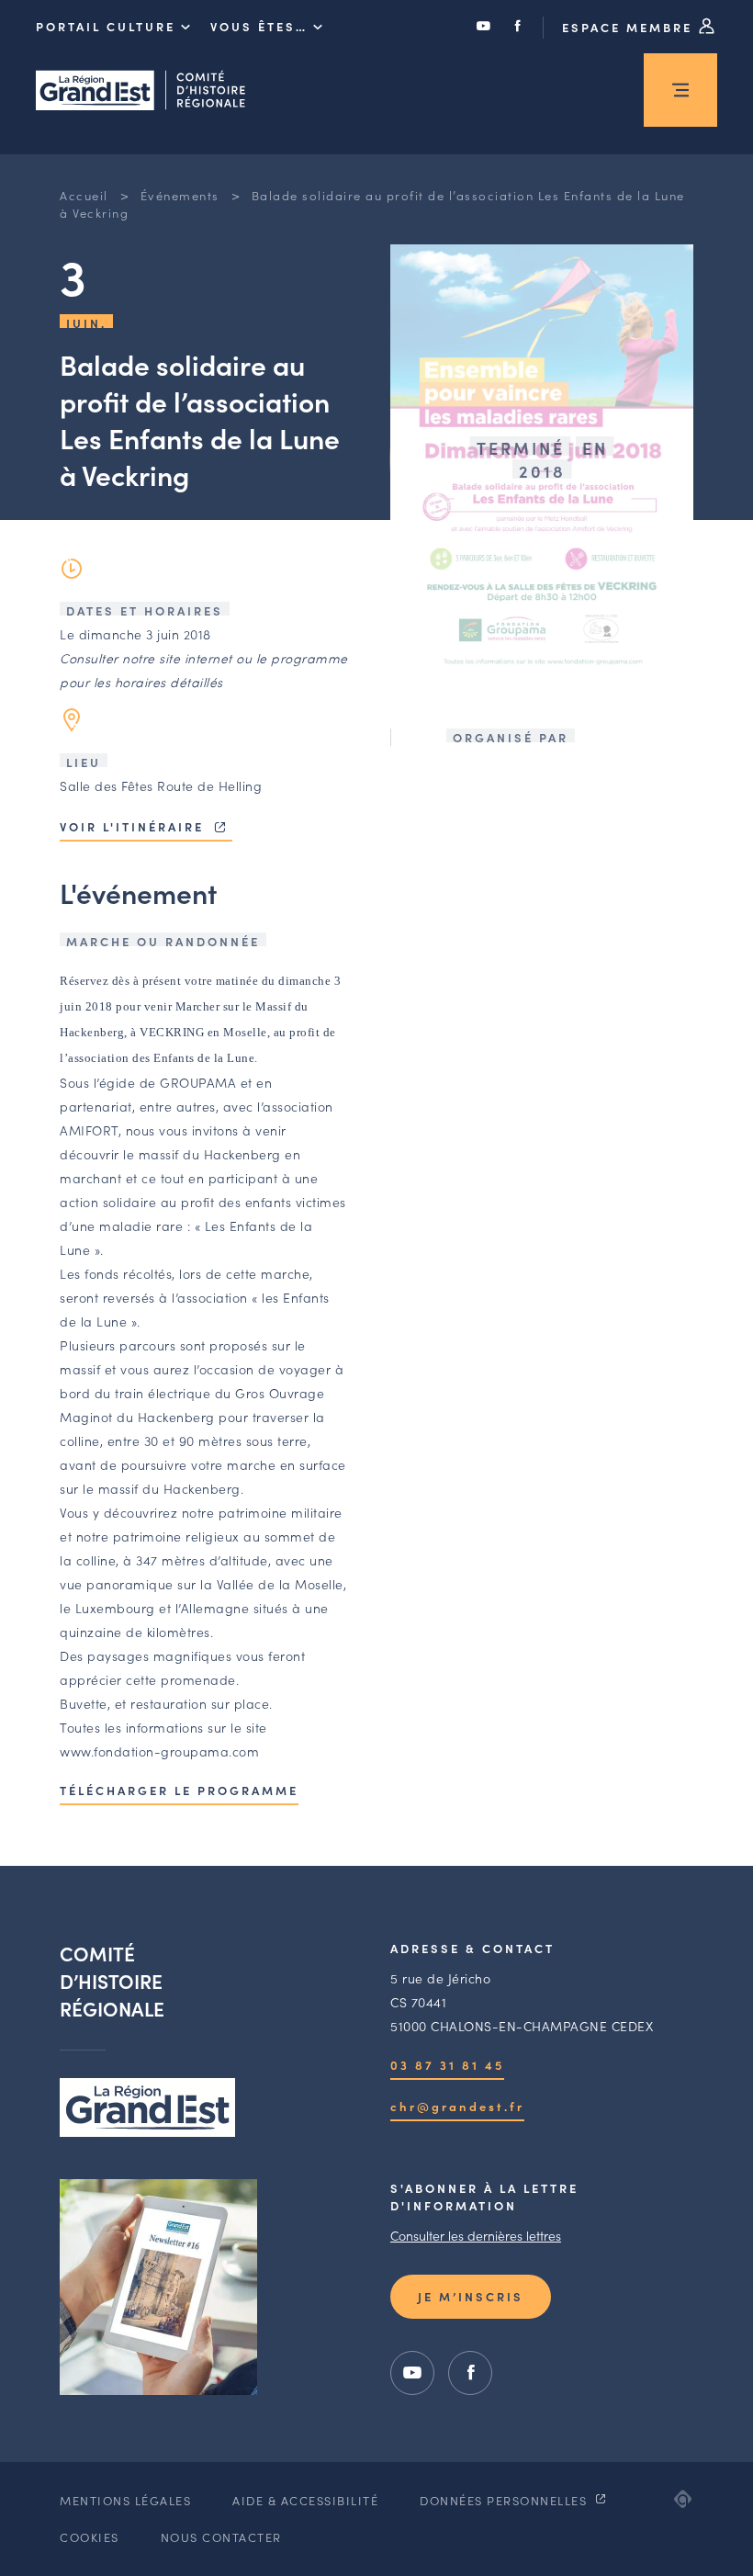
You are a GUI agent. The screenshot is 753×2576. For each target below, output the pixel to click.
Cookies (90, 2537)
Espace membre (630, 27)
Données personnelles (506, 2500)
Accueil (84, 195)
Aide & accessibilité (305, 2500)
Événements (180, 195)
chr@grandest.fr (457, 2106)
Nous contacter (221, 2537)
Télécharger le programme (179, 1790)
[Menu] (680, 90)
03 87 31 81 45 (447, 2065)
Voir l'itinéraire (135, 826)
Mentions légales (125, 2500)
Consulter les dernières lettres (476, 2235)
